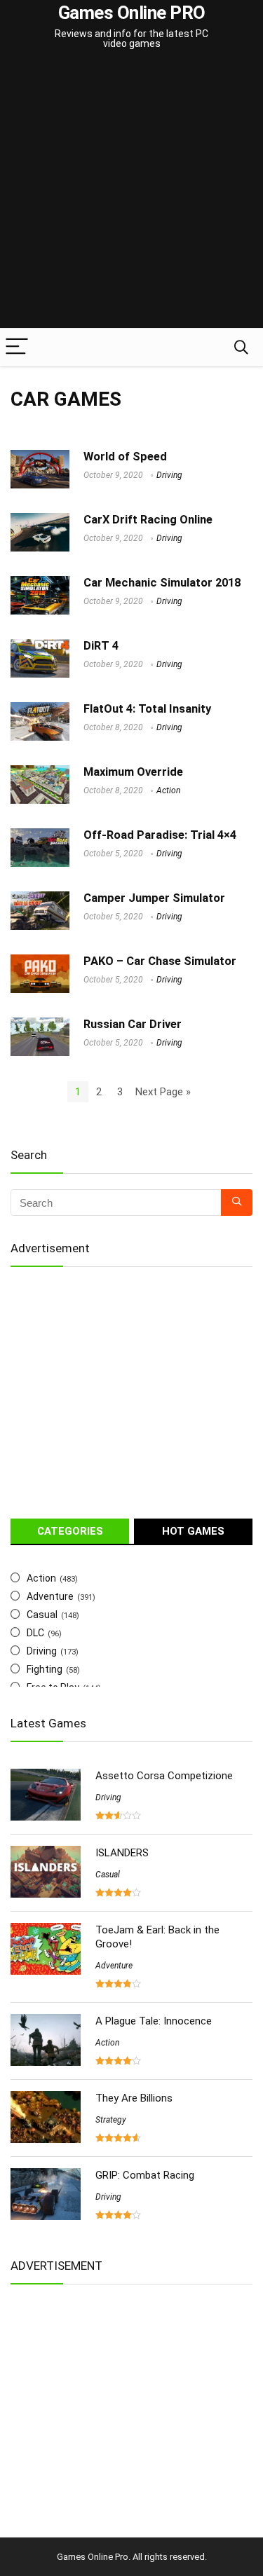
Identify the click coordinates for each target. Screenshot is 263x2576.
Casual (42, 1615)
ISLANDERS (122, 1853)
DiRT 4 (101, 646)
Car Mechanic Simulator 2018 (162, 583)
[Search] (241, 347)
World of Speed (125, 457)
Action (168, 790)
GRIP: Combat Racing (145, 2175)
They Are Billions (134, 2098)
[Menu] (17, 347)
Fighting (45, 1669)
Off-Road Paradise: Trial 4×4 (160, 835)
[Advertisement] (131, 190)
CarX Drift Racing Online (148, 520)
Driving (169, 475)
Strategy (111, 2120)
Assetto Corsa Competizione (164, 1776)
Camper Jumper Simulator (154, 898)
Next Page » (163, 1092)
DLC (35, 1633)
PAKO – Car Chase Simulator (160, 961)
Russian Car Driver (133, 1024)
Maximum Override (133, 772)
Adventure (50, 1596)
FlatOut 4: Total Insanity (147, 709)
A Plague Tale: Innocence (154, 2021)
